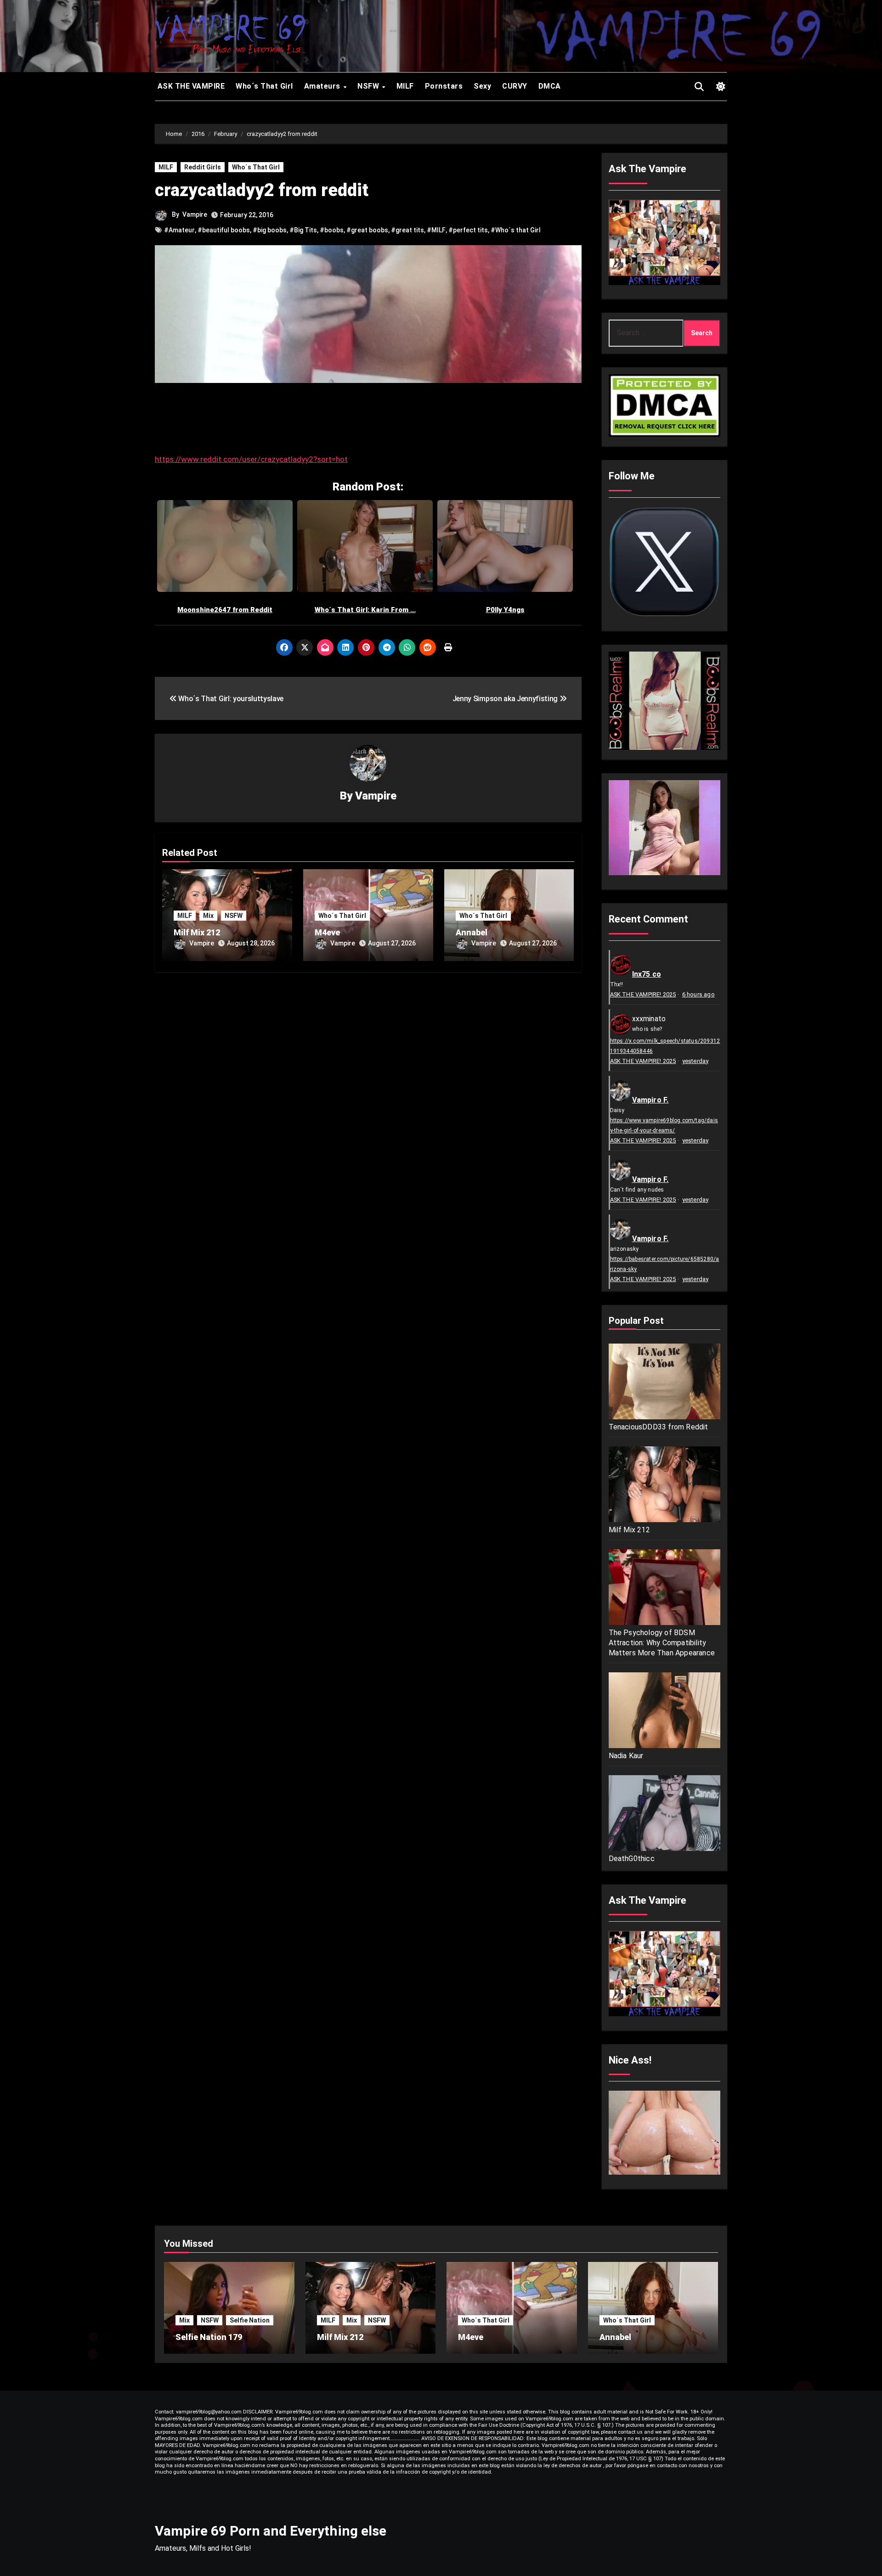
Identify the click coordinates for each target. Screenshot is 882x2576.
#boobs (332, 230)
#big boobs (270, 230)
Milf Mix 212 (197, 932)
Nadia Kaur (626, 1756)
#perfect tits (468, 230)
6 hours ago (698, 994)
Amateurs (323, 86)
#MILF (436, 230)
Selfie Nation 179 (209, 2337)
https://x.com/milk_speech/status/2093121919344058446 (665, 1046)
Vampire (195, 214)
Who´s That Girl (264, 86)
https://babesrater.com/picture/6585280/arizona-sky (665, 1264)
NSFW (369, 86)
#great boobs (367, 230)
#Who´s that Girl (516, 230)
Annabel (472, 932)
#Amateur (179, 230)
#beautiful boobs (224, 230)
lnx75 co (647, 974)
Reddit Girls (203, 167)
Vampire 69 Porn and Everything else (271, 2531)
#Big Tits (303, 230)
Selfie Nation (250, 2320)
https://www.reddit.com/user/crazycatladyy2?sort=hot (251, 459)
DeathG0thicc (632, 1859)
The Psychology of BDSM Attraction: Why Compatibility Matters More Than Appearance (662, 1643)
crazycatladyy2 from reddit (262, 190)
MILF (405, 86)
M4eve (327, 932)
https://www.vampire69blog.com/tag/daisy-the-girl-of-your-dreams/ (664, 1125)
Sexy (482, 86)
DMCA (550, 86)
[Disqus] (368, 1098)
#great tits (407, 230)
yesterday (695, 1061)
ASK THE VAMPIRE (190, 86)
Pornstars (444, 86)
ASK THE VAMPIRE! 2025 (643, 994)
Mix (208, 916)
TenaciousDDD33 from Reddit (659, 1427)
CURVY (515, 86)
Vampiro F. (650, 1100)
